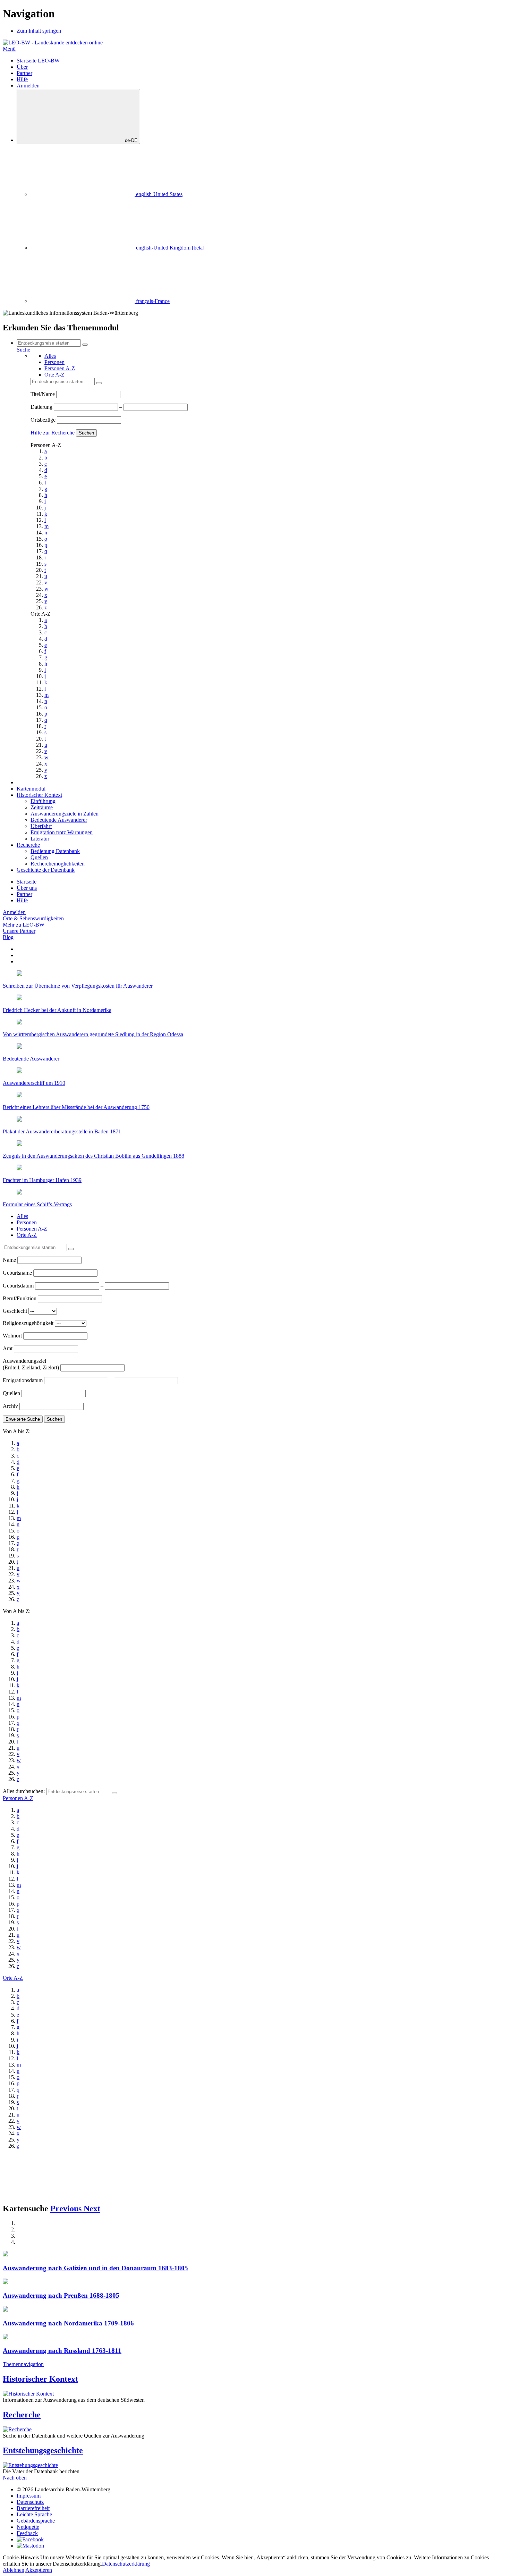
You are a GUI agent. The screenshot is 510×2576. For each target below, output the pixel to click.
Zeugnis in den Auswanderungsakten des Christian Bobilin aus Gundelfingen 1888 (93, 1156)
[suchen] (99, 383)
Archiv (11, 1406)
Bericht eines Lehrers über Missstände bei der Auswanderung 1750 (76, 1107)
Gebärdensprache (36, 2521)
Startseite (27, 882)
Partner (24, 73)
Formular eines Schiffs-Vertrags (37, 1204)
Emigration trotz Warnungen (62, 832)
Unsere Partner (19, 931)
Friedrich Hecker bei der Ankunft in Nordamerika (57, 1010)
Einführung (43, 801)
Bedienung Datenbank (55, 851)
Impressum (29, 2496)
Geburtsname (18, 1273)
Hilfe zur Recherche (53, 433)
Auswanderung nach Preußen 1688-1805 (61, 2295)
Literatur (40, 839)
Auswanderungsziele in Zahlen (65, 814)
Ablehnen (14, 2570)
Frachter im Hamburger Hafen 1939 (42, 1180)
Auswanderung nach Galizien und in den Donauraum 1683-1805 (95, 2268)
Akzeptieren (39, 2570)
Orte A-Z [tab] (54, 375)
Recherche (28, 845)
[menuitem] (107, 194)
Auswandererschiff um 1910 (34, 1083)
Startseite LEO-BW (38, 61)
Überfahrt (41, 826)
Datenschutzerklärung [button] (126, 2564)
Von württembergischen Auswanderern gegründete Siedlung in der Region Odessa (93, 1034)
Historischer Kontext (39, 795)
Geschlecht (16, 1311)
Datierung (42, 407)
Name (10, 1260)
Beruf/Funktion (20, 1298)
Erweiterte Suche (23, 1419)
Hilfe (22, 79)
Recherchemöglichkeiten (58, 864)
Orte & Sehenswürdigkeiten (33, 918)
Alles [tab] (50, 356)
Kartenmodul (31, 789)
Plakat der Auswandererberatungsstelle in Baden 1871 (62, 1131)
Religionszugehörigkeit (29, 1323)
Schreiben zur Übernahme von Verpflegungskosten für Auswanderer (78, 986)
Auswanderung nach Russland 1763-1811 (62, 2351)
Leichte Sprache (34, 2514)
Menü (9, 49)
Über (22, 67)
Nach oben (15, 2478)
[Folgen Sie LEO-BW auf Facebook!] (30, 2539)
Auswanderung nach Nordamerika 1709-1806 (68, 2323)
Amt (8, 1348)
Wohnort (13, 1336)
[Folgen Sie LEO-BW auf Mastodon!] (30, 2546)
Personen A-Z (18, 1798)
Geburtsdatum (19, 1286)
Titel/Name (43, 394)
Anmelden (28, 86)
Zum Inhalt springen (39, 31)
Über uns (27, 888)
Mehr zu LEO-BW (24, 925)
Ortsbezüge (44, 420)
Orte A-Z (13, 1978)
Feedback (27, 2533)
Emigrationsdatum (23, 1380)
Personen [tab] (54, 362)
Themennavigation (23, 2364)
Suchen (86, 433)
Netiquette (28, 2527)
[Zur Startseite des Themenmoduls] (53, 43)
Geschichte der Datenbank (46, 870)
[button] (67, 2208)
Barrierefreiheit (33, 2508)
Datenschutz (30, 2502)
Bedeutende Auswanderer (59, 820)
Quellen (39, 857)
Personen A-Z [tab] (60, 368)
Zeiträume (42, 807)
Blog (8, 937)
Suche (23, 350)
